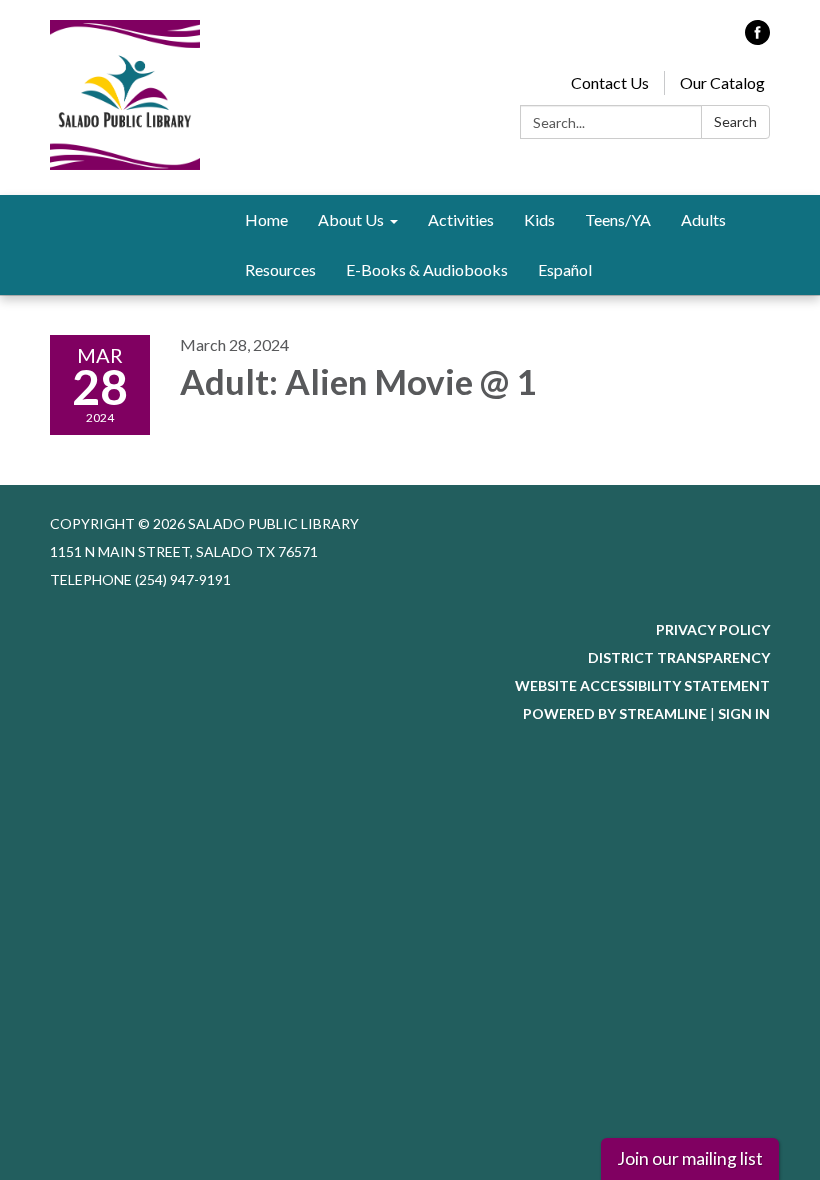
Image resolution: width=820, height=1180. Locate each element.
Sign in (744, 713)
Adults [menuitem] (703, 219)
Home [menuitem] (266, 219)
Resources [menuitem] (280, 269)
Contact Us (610, 82)
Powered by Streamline (615, 713)
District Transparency (679, 657)
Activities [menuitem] (461, 219)
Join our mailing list (690, 1158)
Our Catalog (722, 82)
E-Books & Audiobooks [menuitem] (427, 269)
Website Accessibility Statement (642, 685)
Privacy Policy (713, 629)
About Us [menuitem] (351, 219)
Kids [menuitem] (539, 219)
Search (735, 121)
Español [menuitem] (565, 269)
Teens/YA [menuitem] (618, 219)
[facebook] (757, 38)
